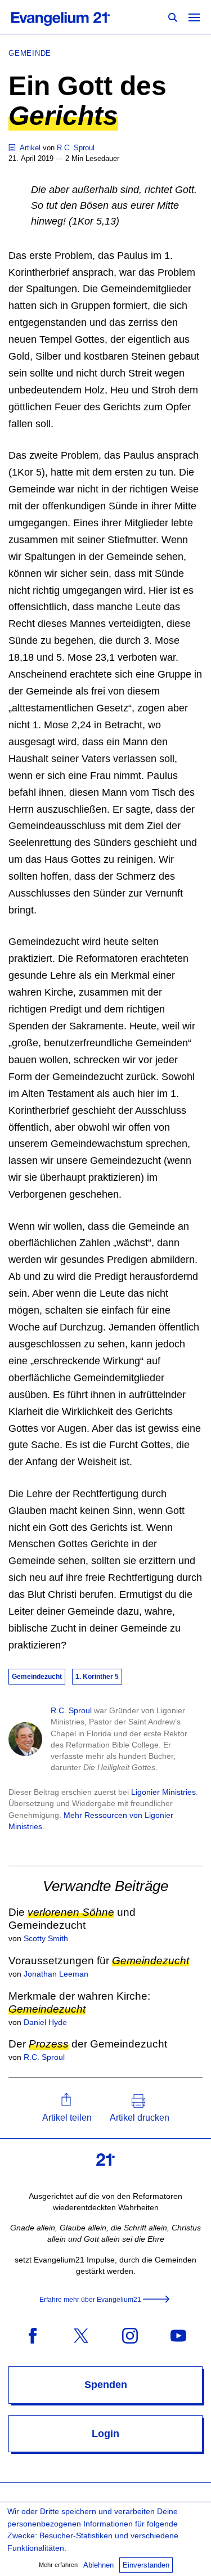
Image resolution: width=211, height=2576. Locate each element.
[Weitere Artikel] (13, 148)
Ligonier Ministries (163, 1792)
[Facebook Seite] (33, 2335)
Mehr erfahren (58, 2565)
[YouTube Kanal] (178, 2335)
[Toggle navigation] (194, 17)
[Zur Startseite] (73, 17)
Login (105, 2434)
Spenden (106, 2385)
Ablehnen (98, 2565)
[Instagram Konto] (130, 2335)
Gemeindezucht (37, 1677)
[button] (67, 2108)
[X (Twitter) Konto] (81, 2335)
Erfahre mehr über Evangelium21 (90, 2300)
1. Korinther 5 (97, 1677)
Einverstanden (146, 2565)
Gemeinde (30, 53)
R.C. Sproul (71, 1710)
